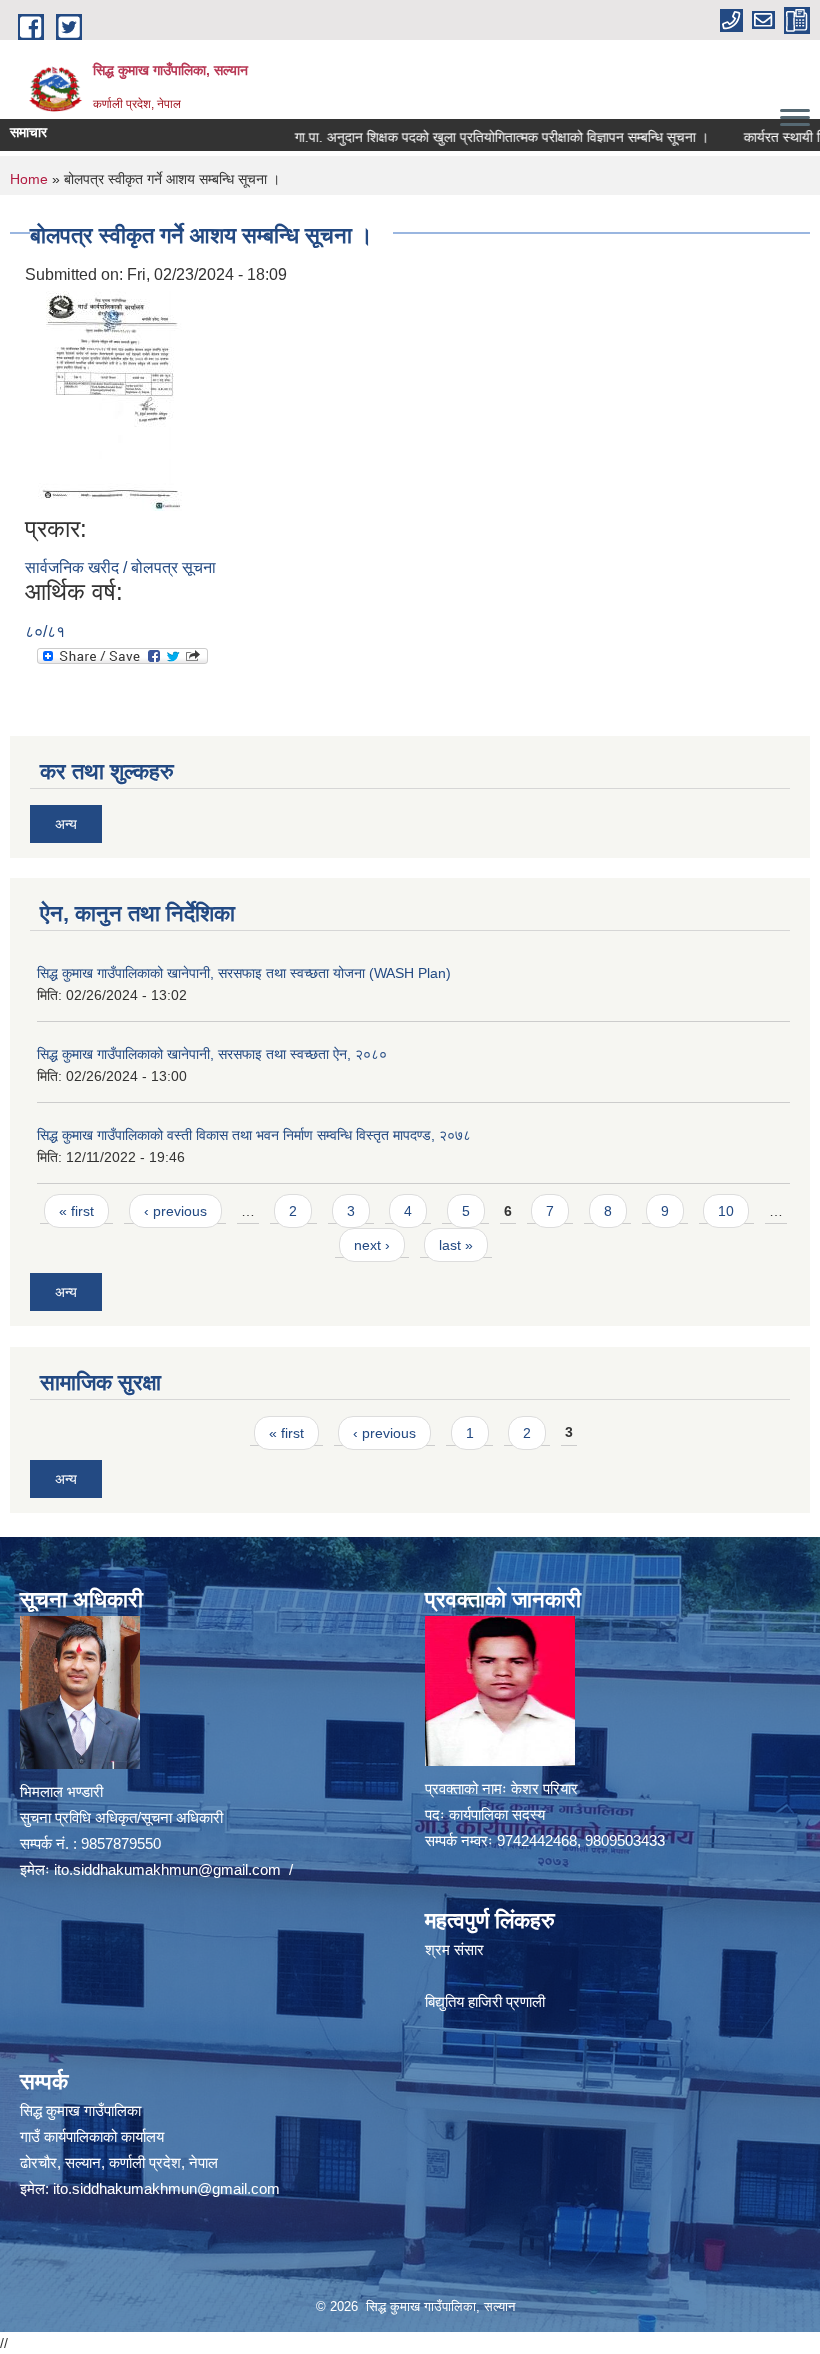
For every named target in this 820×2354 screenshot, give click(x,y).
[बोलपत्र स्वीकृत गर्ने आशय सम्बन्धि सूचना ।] (107, 399)
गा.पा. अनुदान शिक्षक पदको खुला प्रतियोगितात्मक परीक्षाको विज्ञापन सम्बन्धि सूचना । (464, 137)
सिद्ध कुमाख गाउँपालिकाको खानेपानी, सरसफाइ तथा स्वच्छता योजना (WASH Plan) (244, 973)
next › (372, 1245)
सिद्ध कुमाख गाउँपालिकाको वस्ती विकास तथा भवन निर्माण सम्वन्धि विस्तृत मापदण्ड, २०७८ (254, 1135)
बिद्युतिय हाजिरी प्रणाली (485, 2001)
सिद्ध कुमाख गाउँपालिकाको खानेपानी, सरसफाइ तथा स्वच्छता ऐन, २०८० (212, 1054)
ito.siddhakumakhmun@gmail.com (167, 1869)
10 (726, 1211)
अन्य (66, 824)
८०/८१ (45, 631)
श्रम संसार (454, 1949)
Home (29, 179)
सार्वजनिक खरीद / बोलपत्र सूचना (120, 567)
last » (456, 1245)
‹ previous (175, 1211)
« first (76, 1211)
